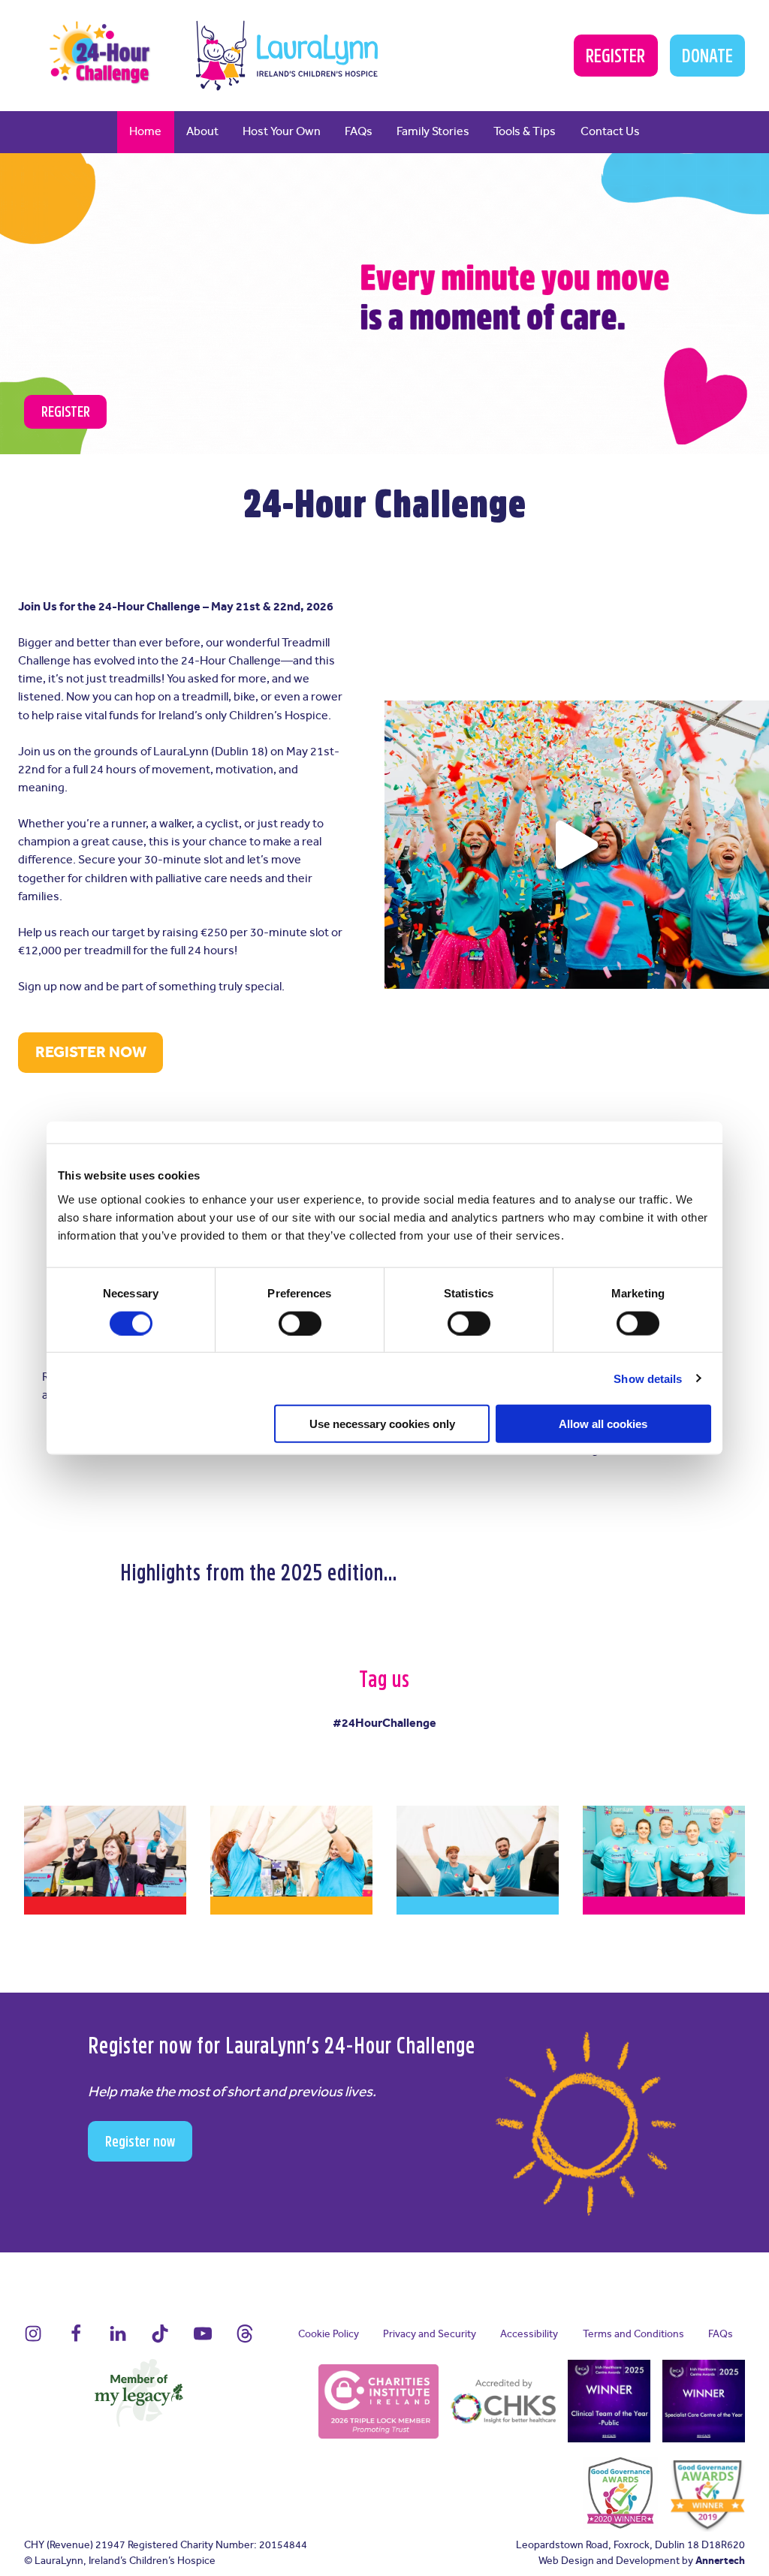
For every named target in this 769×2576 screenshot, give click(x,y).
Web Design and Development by (642, 2561)
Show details (648, 1378)
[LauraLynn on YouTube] (203, 2341)
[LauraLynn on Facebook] (76, 2341)
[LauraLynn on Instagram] (33, 2341)
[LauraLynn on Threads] (245, 2341)
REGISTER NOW (91, 1053)
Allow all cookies (603, 1424)
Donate (707, 56)
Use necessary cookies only (382, 1424)
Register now (140, 2141)
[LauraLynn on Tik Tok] (160, 2341)
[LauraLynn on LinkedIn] (118, 2341)
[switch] (300, 1323)
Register (615, 56)
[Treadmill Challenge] (101, 54)
